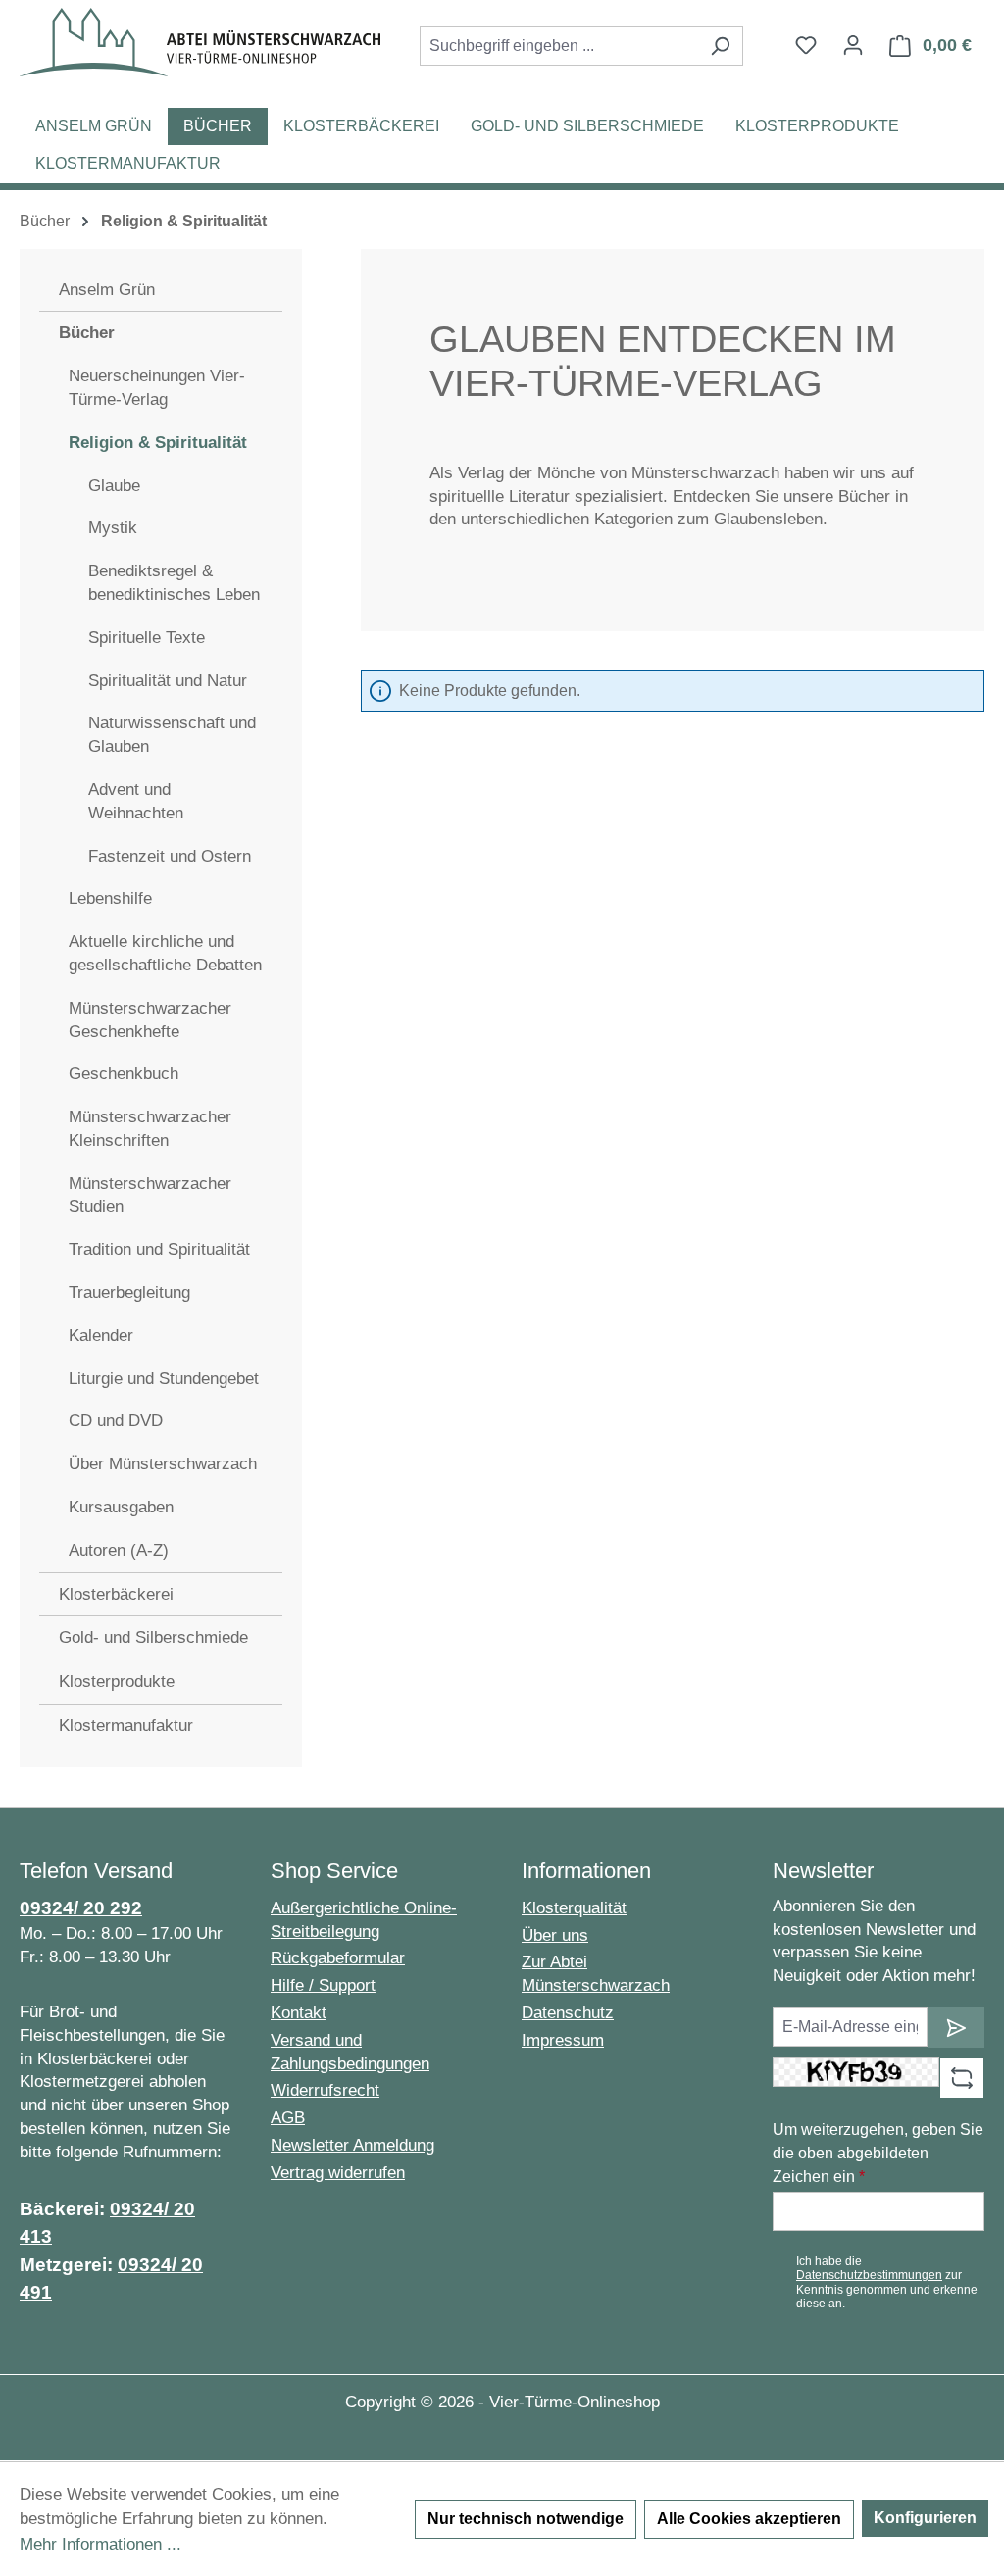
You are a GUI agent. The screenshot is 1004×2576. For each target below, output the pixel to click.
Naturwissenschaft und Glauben (172, 735)
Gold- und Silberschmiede (153, 1637)
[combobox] (559, 46)
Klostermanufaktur (126, 1726)
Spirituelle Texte (147, 638)
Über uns (555, 1935)
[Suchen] (720, 46)
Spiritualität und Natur (168, 681)
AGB (288, 2118)
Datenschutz (568, 2013)
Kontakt (299, 2013)
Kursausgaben (121, 1507)
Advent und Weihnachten (136, 801)
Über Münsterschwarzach (163, 1464)
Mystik (113, 528)
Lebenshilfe (110, 898)
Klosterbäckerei (116, 1594)
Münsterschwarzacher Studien (150, 1195)
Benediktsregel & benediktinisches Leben (174, 583)
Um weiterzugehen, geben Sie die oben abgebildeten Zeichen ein (878, 2153)
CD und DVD (116, 1421)
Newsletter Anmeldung (352, 2145)
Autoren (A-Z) (119, 1550)
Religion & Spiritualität (158, 443)
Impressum (563, 2040)
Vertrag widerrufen (338, 2173)
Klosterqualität (574, 1908)
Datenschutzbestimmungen (869, 2275)
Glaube (114, 486)
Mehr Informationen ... (100, 2544)
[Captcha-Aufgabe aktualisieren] (962, 2078)
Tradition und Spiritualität (159, 1249)
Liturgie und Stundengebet (164, 1379)
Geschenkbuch (124, 1074)
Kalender (101, 1336)
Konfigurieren (925, 2518)
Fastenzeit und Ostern (170, 856)
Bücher (87, 333)
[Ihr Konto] (853, 45)
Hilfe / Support (323, 1985)
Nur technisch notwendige (526, 2519)
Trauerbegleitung (129, 1292)
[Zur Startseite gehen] (200, 42)
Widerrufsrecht (325, 2090)
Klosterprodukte (117, 1682)
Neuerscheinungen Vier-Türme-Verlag (157, 388)
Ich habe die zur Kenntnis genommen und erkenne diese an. (887, 2282)
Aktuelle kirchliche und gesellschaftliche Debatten (165, 953)
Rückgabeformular (338, 1958)
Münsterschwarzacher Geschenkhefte (150, 1020)
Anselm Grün (107, 290)
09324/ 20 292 (81, 1908)
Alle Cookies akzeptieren (749, 2519)
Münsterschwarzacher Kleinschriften (150, 1129)
